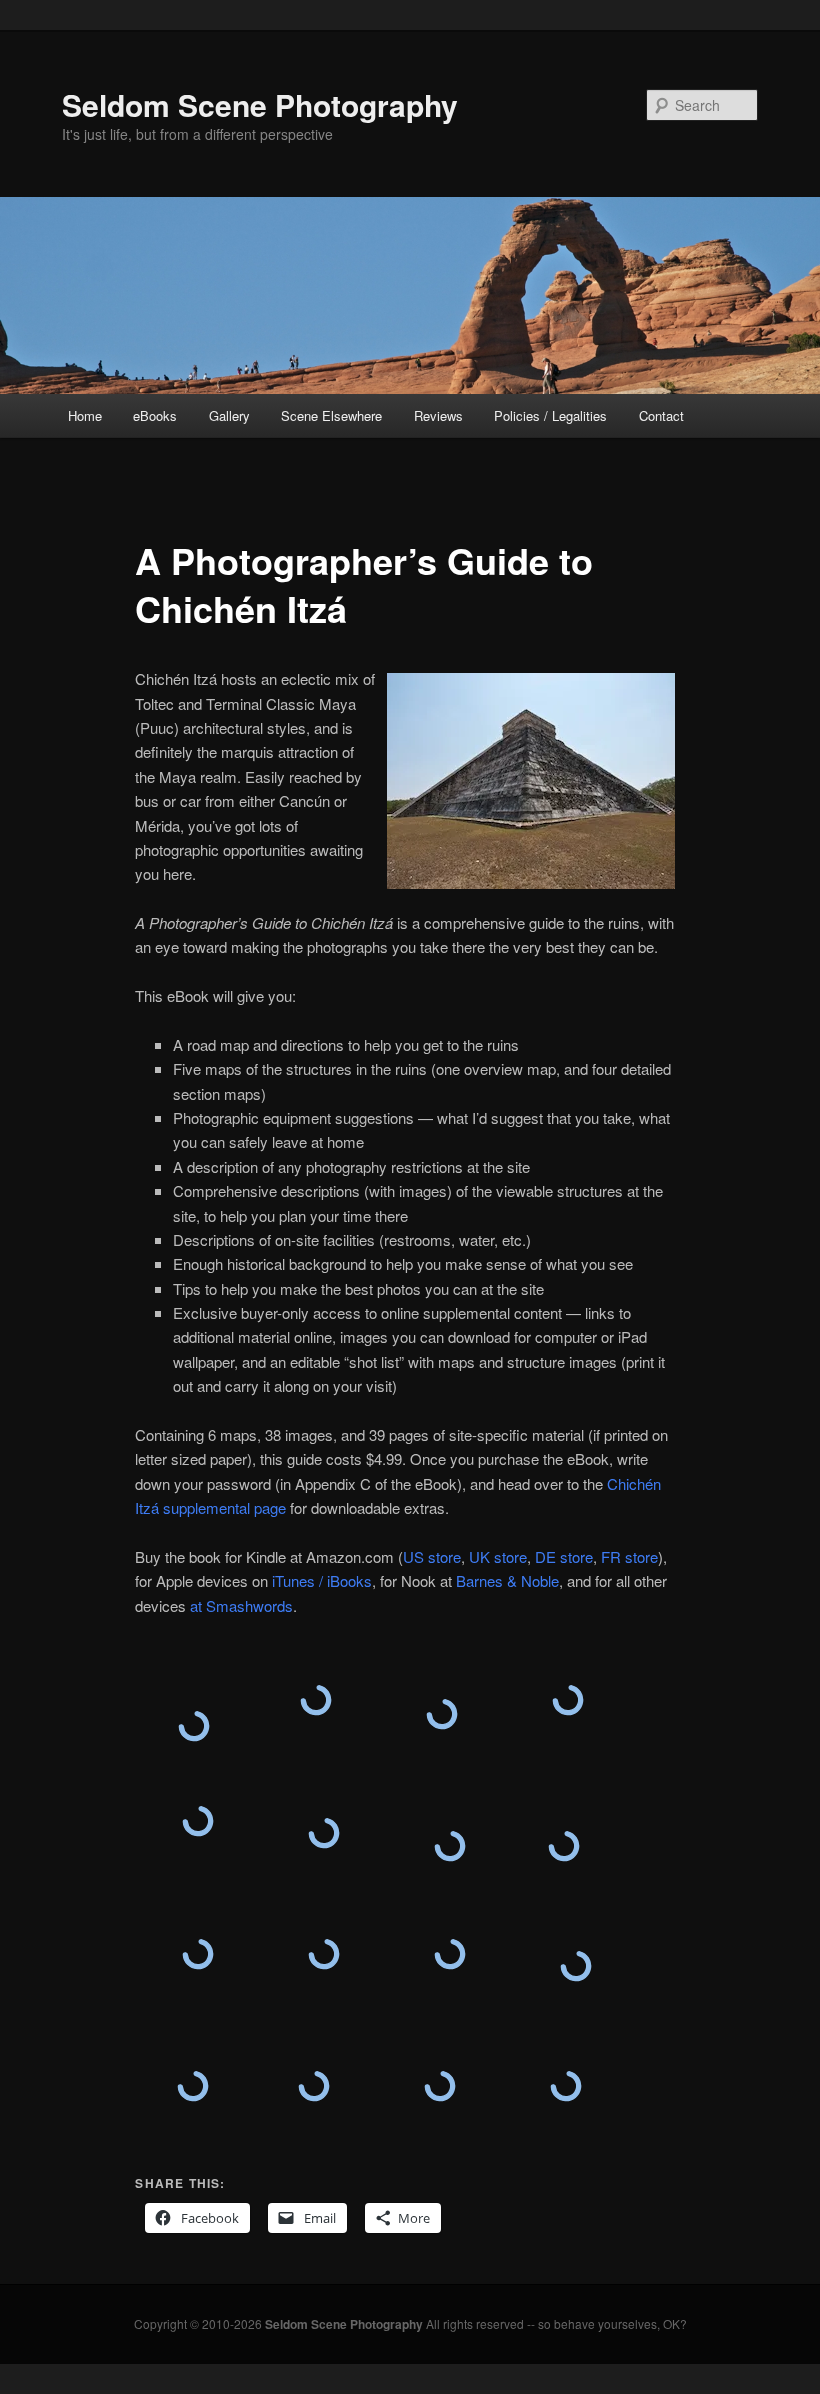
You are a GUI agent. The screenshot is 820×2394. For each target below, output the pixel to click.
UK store (498, 1556)
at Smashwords (241, 1605)
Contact (661, 415)
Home (85, 415)
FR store (629, 1556)
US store (432, 1556)
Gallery (229, 415)
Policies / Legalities (550, 415)
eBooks (155, 415)
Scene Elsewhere (331, 415)
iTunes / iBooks (322, 1580)
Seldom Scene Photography (260, 104)
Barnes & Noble (507, 1580)
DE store (564, 1556)
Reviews (438, 415)
